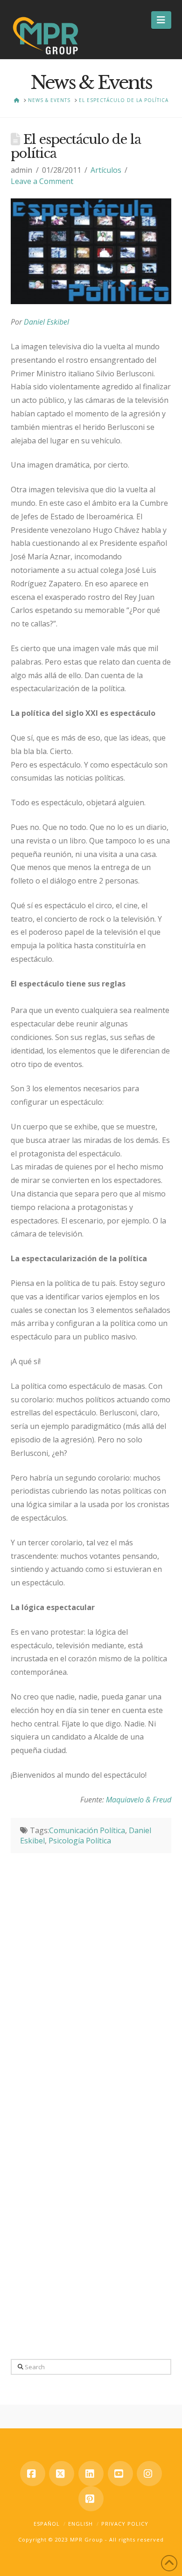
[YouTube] (120, 2474)
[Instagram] (149, 2474)
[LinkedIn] (91, 2474)
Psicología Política (80, 1841)
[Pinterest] (91, 2499)
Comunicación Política (87, 1830)
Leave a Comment (42, 181)
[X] (62, 2474)
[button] (161, 20)
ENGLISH (80, 2524)
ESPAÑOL (47, 2524)
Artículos (106, 170)
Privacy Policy (125, 2524)
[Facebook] (33, 2474)
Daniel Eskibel (46, 322)
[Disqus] (91, 1970)
